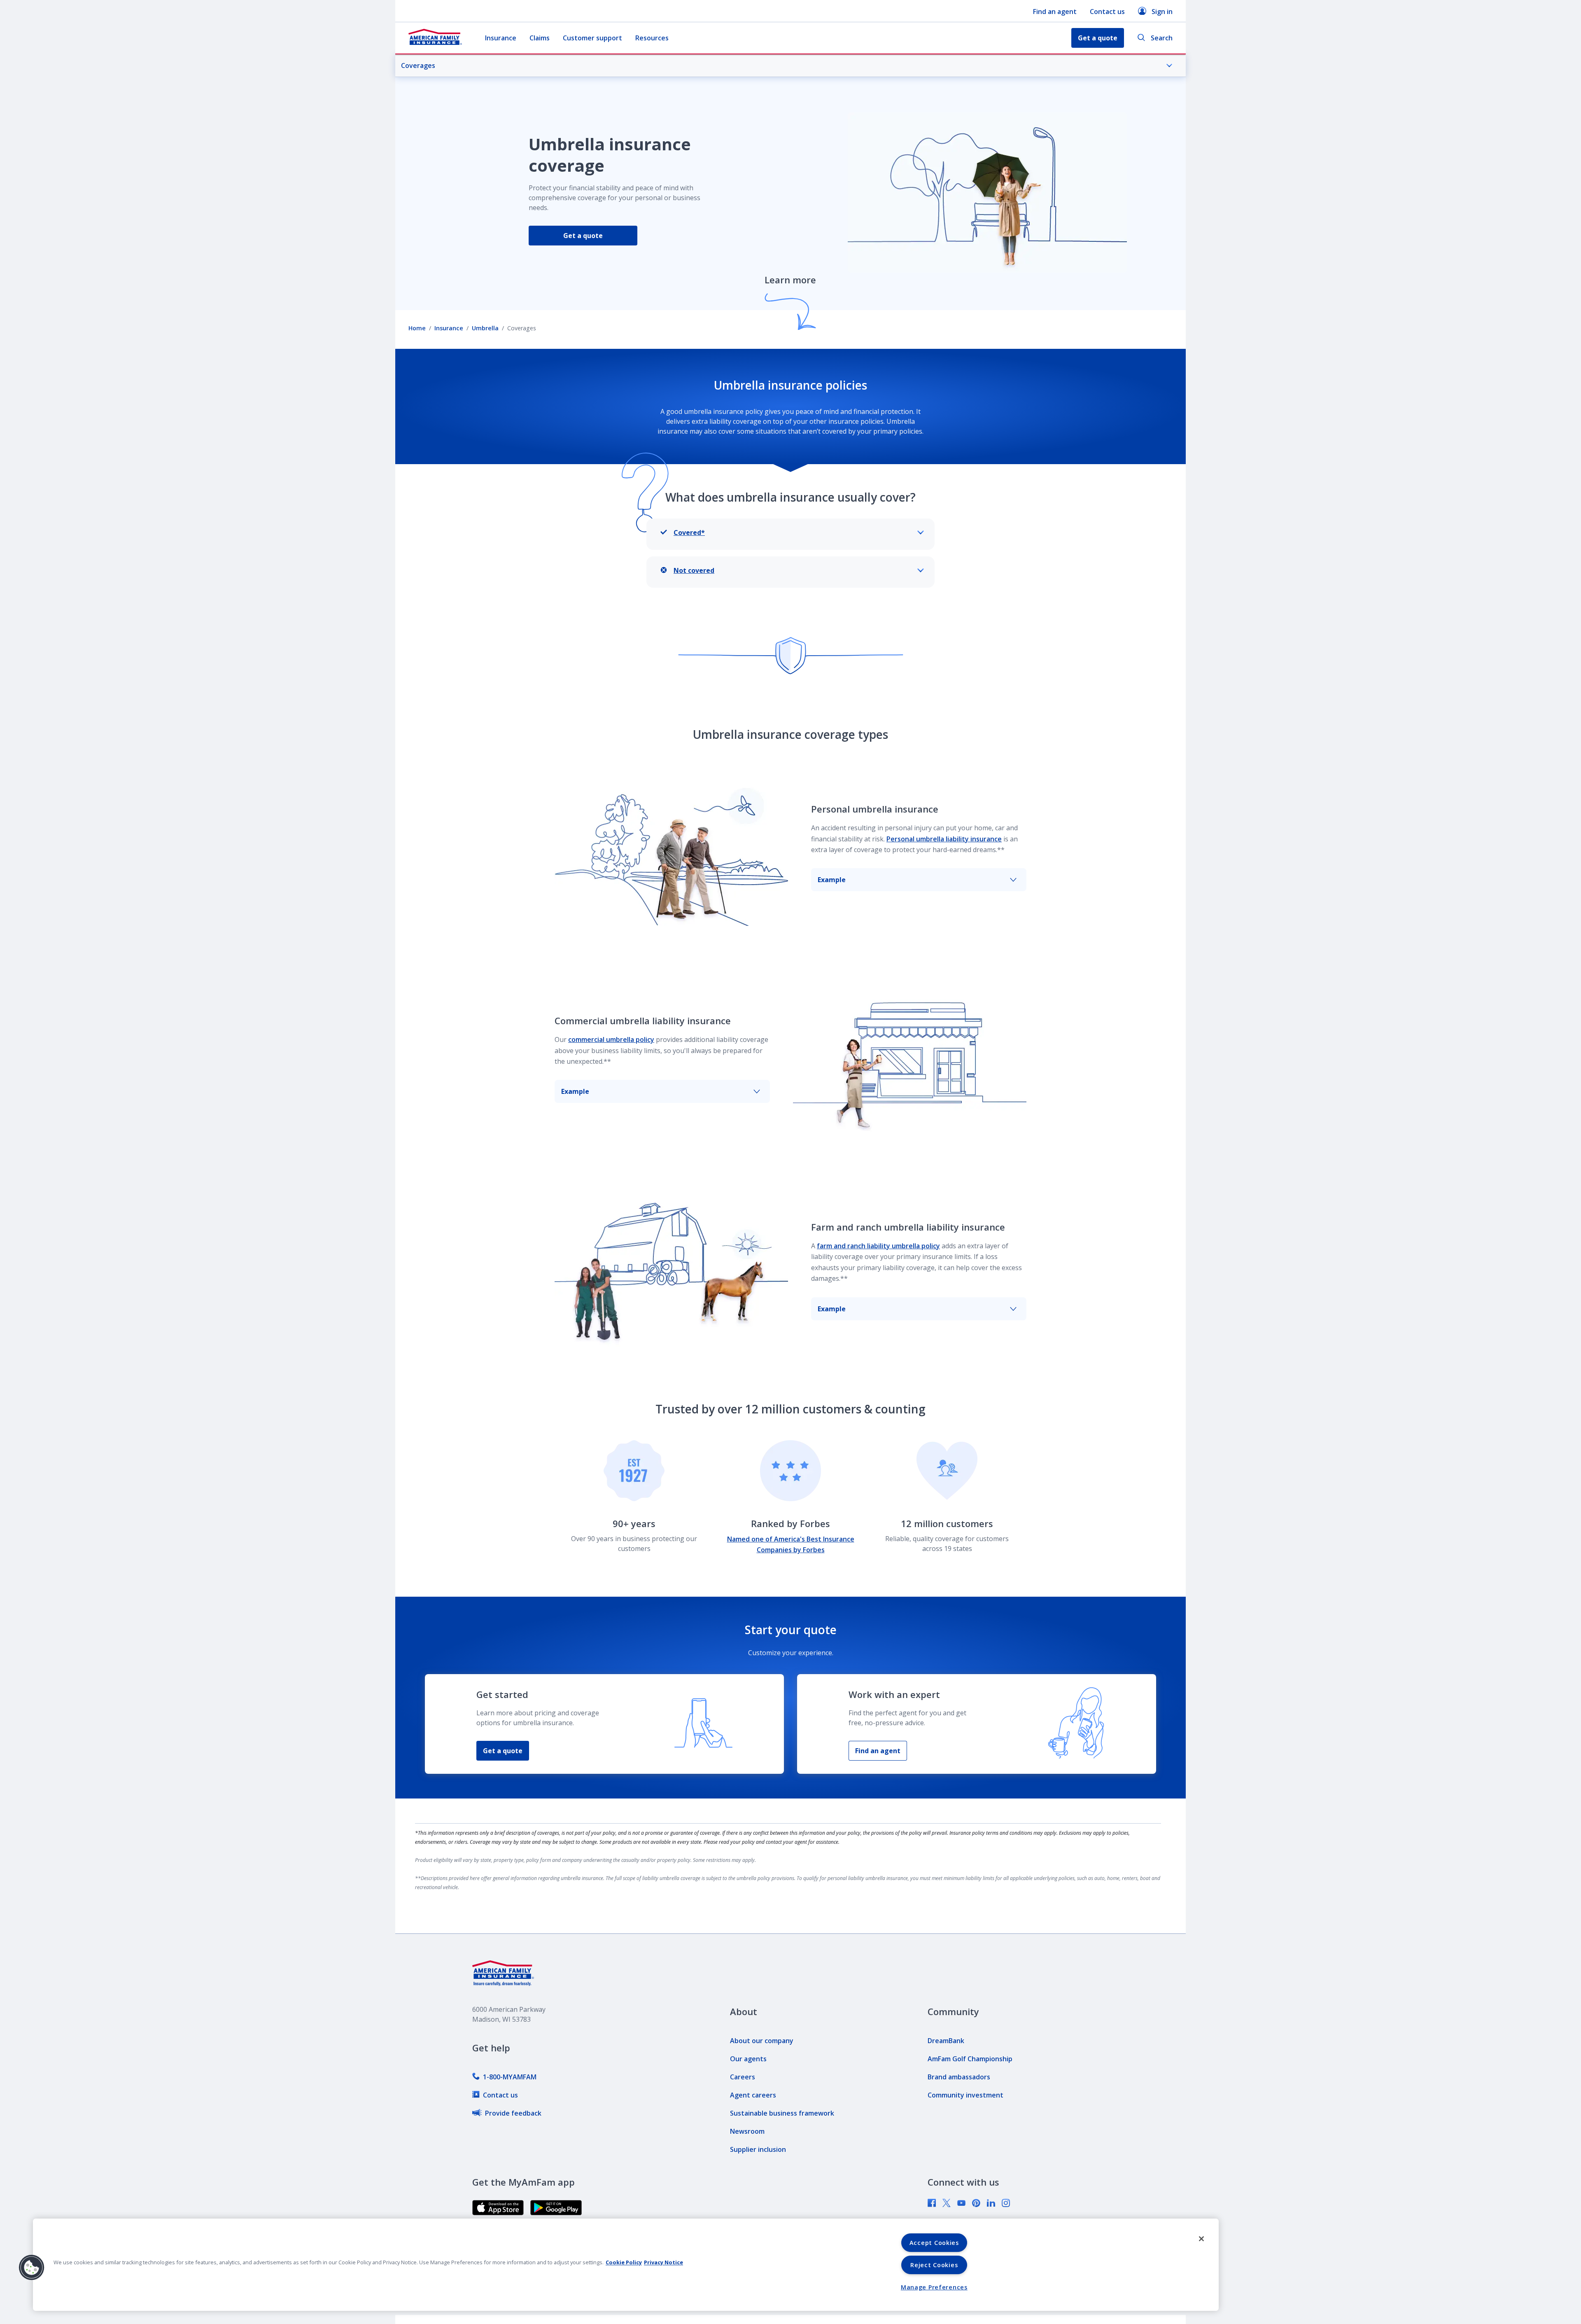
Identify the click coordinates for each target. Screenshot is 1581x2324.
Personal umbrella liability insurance (944, 839)
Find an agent (1055, 12)
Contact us (1107, 12)
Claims (540, 38)
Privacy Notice (663, 2262)
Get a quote (583, 236)
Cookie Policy (624, 2262)
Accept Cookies (934, 2243)
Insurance (501, 38)
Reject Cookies (934, 2265)
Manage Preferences (934, 2287)
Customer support (592, 38)
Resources (652, 38)
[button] (32, 2268)
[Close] (1201, 2239)
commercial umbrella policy (611, 1039)
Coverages (418, 65)
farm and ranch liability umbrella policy (878, 1246)
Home (417, 328)
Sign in (1162, 12)
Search (1162, 38)
